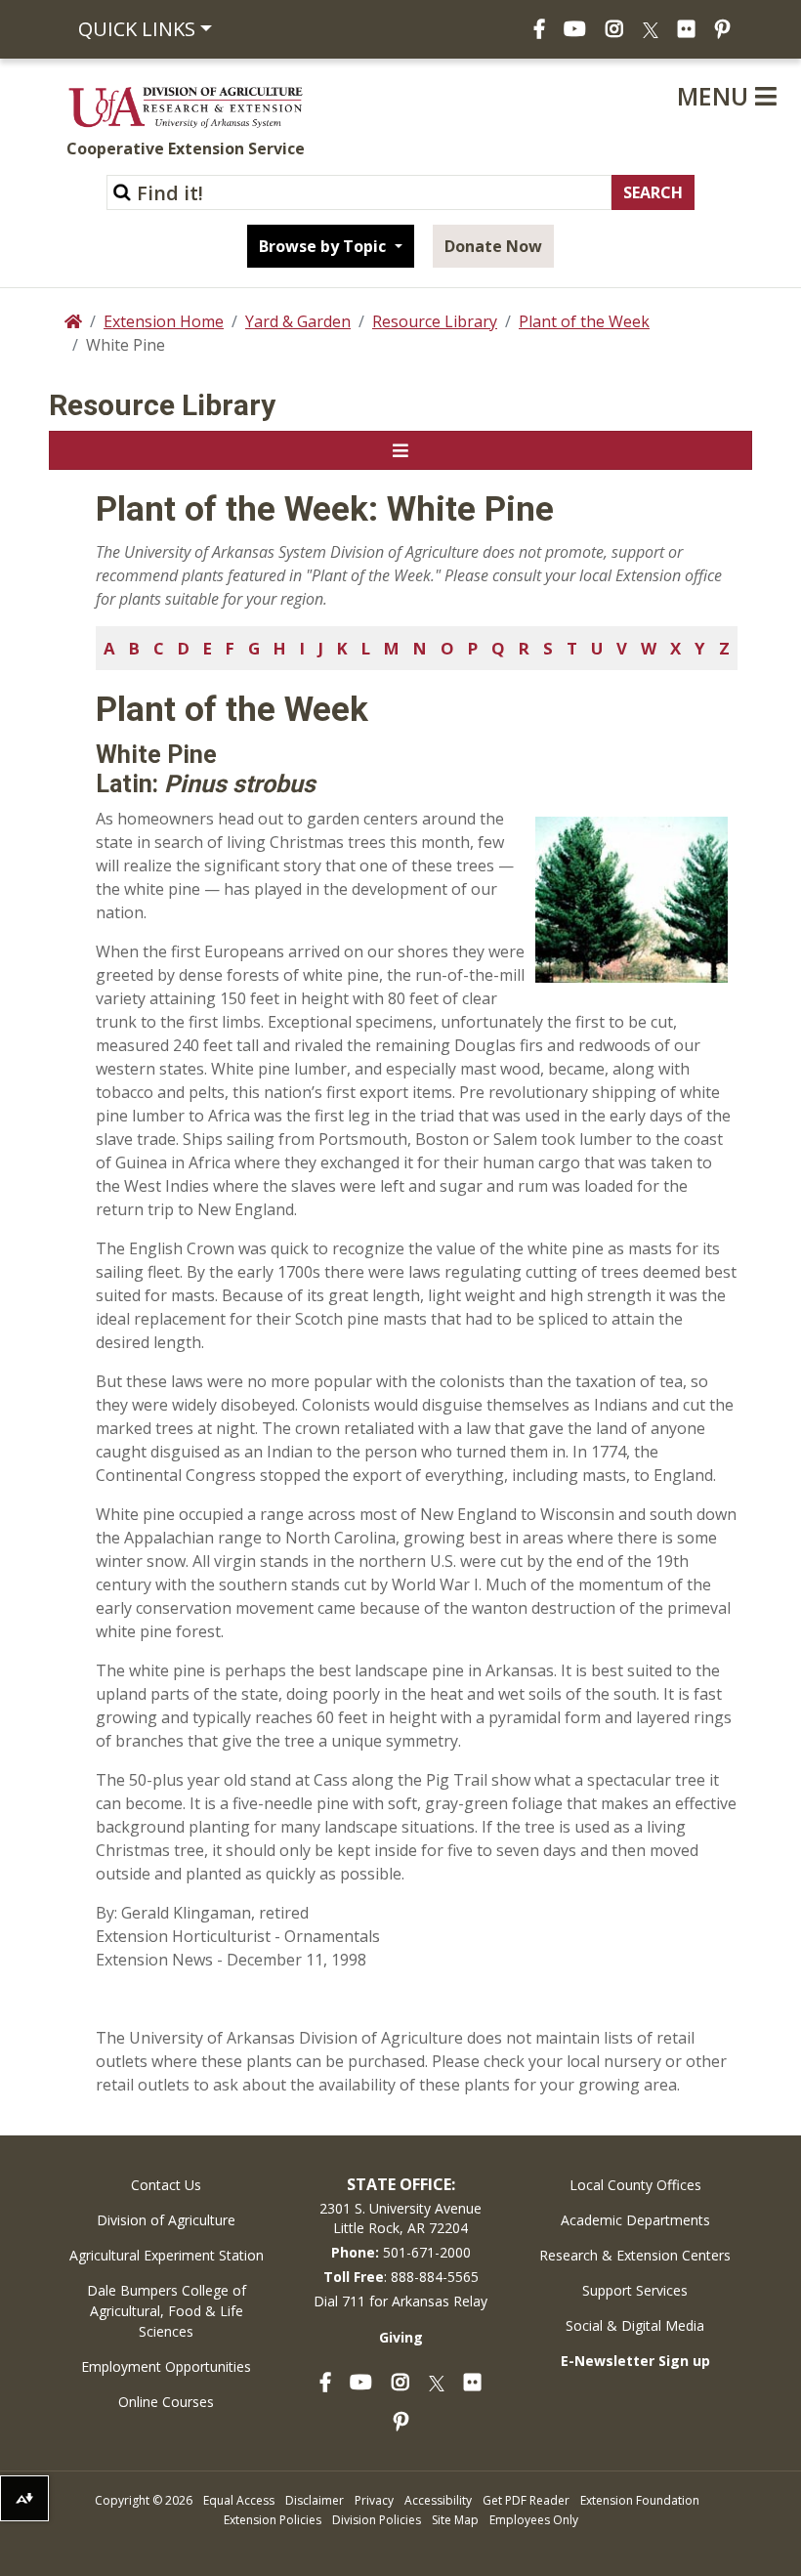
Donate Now (493, 246)
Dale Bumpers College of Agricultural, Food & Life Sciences (167, 2311)
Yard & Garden (298, 321)
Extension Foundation (640, 2500)
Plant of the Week (584, 321)
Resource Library (435, 321)
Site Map (455, 2520)
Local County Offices (635, 2185)
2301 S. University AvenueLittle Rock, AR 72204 (400, 2218)
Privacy (374, 2500)
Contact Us (166, 2185)
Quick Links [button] (137, 29)
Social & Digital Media (635, 2325)
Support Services (635, 2290)
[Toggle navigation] (400, 450)
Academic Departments (635, 2220)
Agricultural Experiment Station (167, 2255)
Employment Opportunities (166, 2366)
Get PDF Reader (526, 2500)
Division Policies (377, 2520)
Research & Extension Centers (635, 2255)
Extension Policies (273, 2520)
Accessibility (438, 2500)
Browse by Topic (324, 246)
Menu (716, 96)
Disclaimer (315, 2500)
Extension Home (164, 321)
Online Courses (166, 2402)
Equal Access (239, 2500)
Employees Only (534, 2520)
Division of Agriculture (166, 2220)
